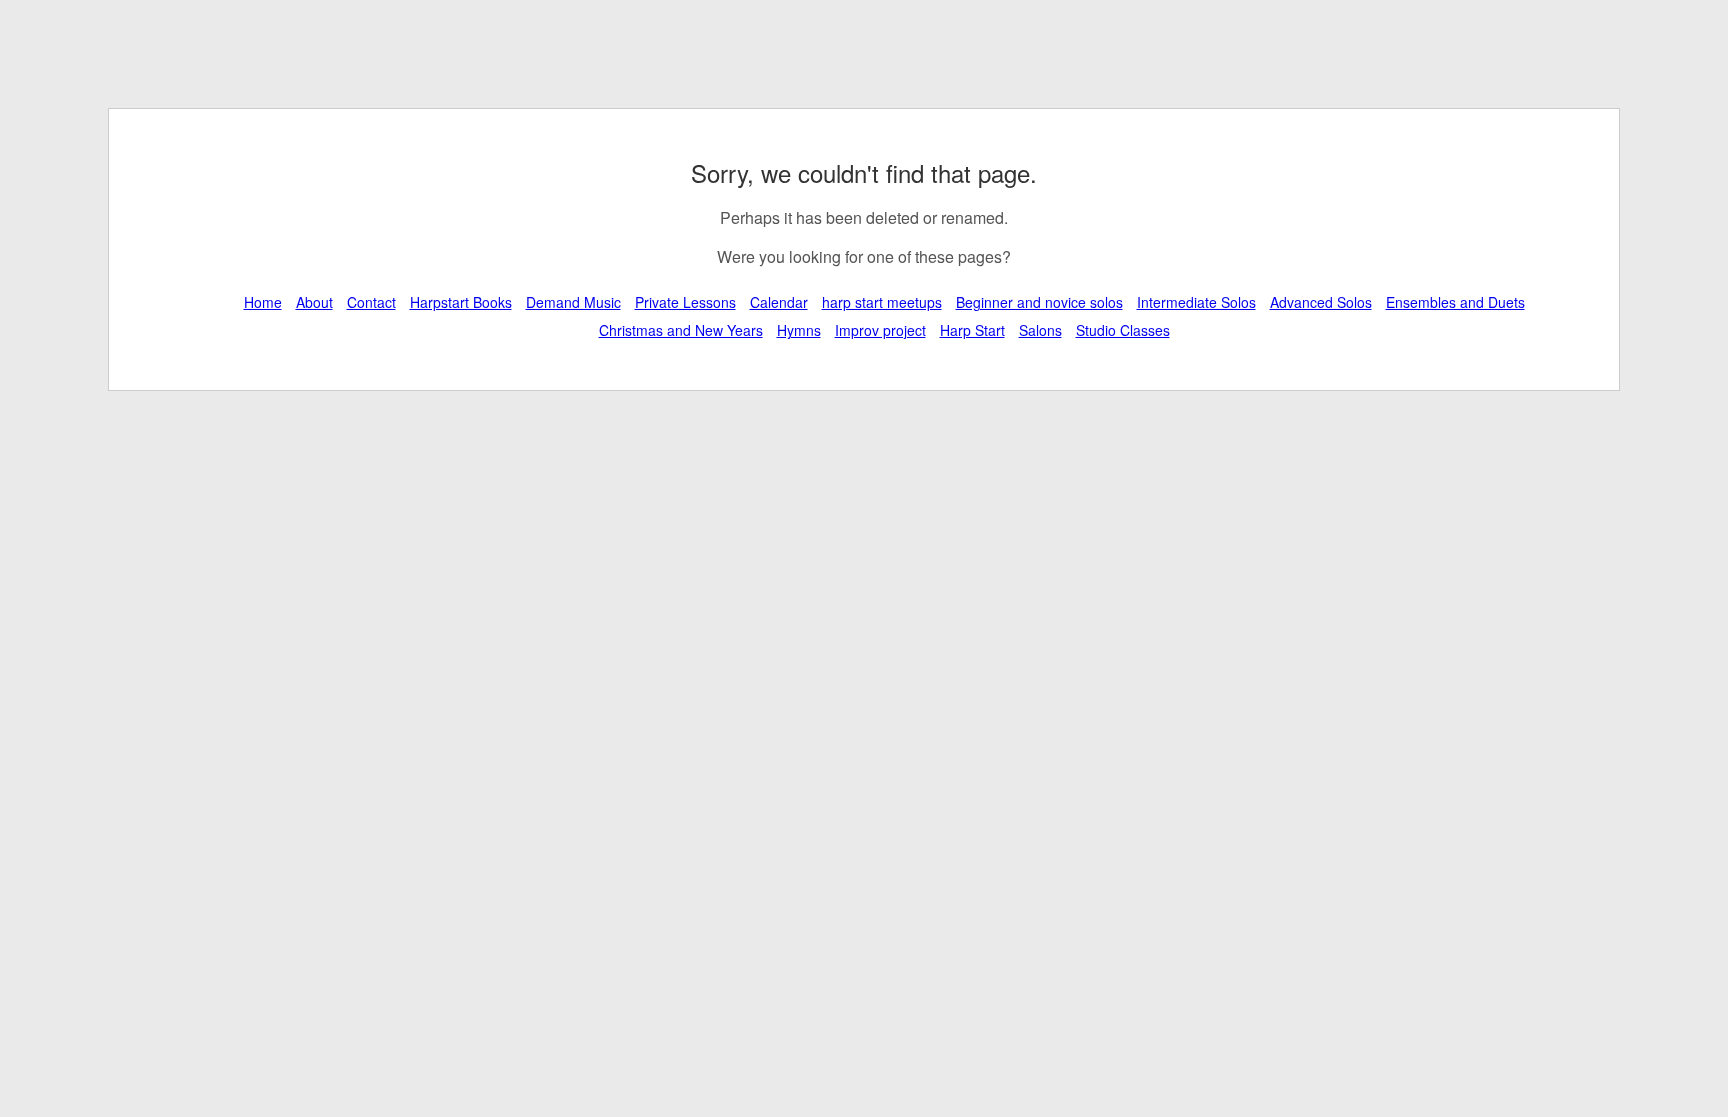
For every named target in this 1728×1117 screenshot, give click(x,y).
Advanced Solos (1321, 302)
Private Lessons (685, 302)
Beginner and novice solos (1039, 302)
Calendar (779, 302)
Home (263, 302)
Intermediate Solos (1196, 302)
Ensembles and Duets (1455, 302)
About (314, 302)
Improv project (880, 330)
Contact (371, 302)
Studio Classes (1123, 330)
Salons (1040, 330)
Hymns (799, 330)
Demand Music (573, 302)
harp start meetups (882, 302)
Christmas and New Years (681, 330)
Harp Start (972, 330)
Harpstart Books (461, 302)
